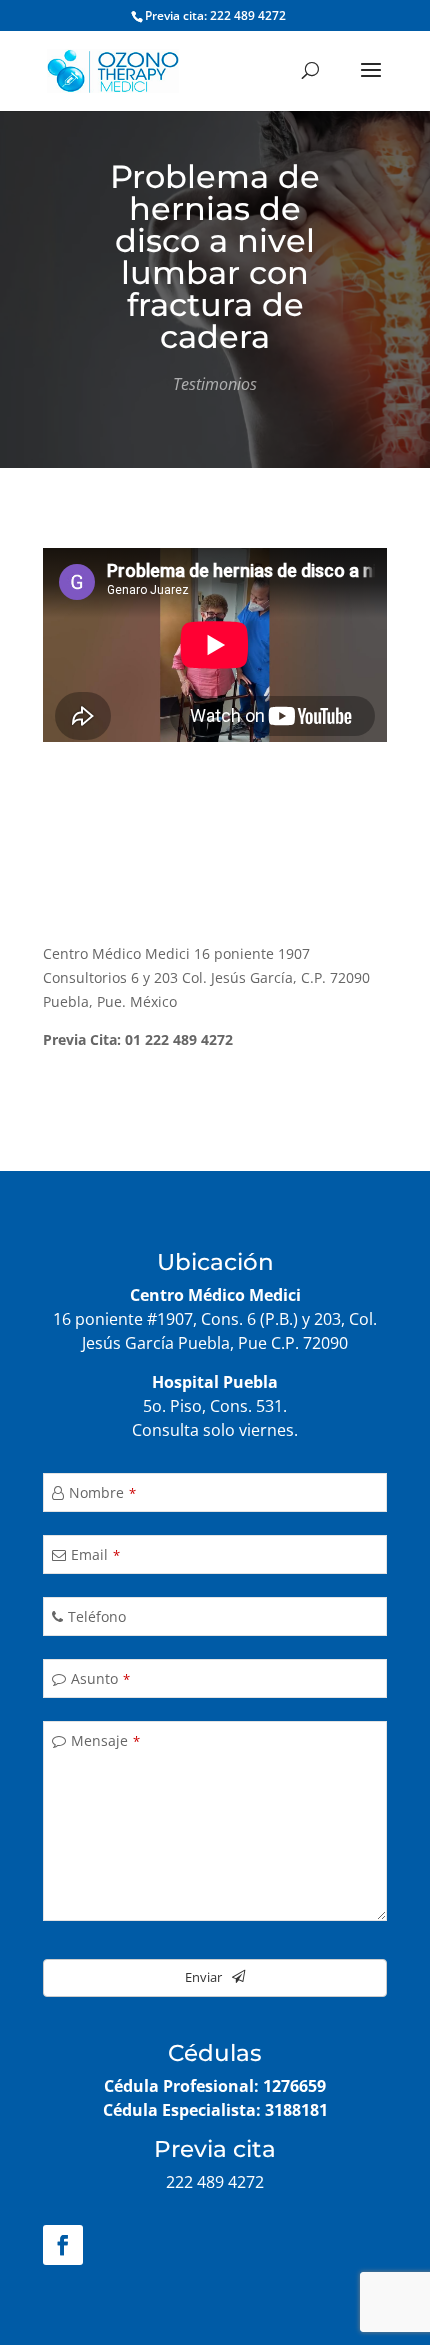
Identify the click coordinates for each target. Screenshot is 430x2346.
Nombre (102, 1492)
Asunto (100, 1678)
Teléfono (97, 1616)
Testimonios (215, 384)
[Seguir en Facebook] (63, 2245)
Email (95, 1554)
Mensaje (105, 1740)
